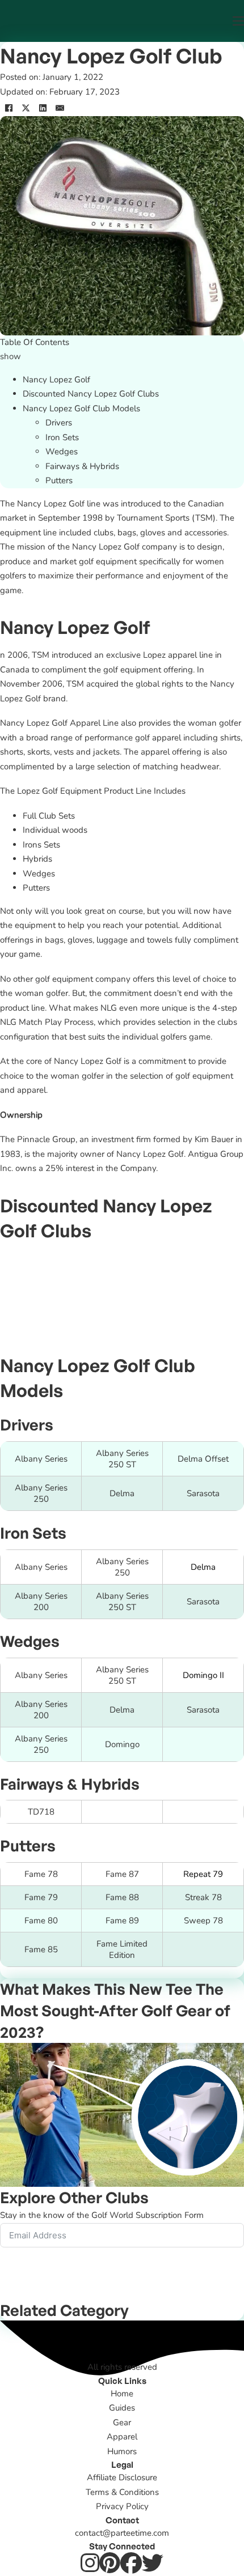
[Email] (60, 108)
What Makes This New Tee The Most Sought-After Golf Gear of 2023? (115, 2010)
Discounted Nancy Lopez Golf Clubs (91, 394)
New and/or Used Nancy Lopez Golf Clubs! (122, 1317)
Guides (122, 2408)
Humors (122, 2451)
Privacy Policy (122, 2506)
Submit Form (39, 2276)
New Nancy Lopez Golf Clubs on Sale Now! (122, 1270)
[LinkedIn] (43, 108)
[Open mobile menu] (238, 21)
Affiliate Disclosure (122, 2477)
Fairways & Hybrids (82, 466)
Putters (59, 480)
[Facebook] (9, 108)
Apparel (122, 2437)
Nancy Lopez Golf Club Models (81, 408)
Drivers (59, 423)
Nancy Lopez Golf (56, 380)
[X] (26, 108)
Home (122, 2394)
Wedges (62, 452)
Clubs (127, 2197)
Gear (122, 2422)
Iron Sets (62, 437)
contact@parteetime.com (122, 2533)
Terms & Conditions (122, 2492)
